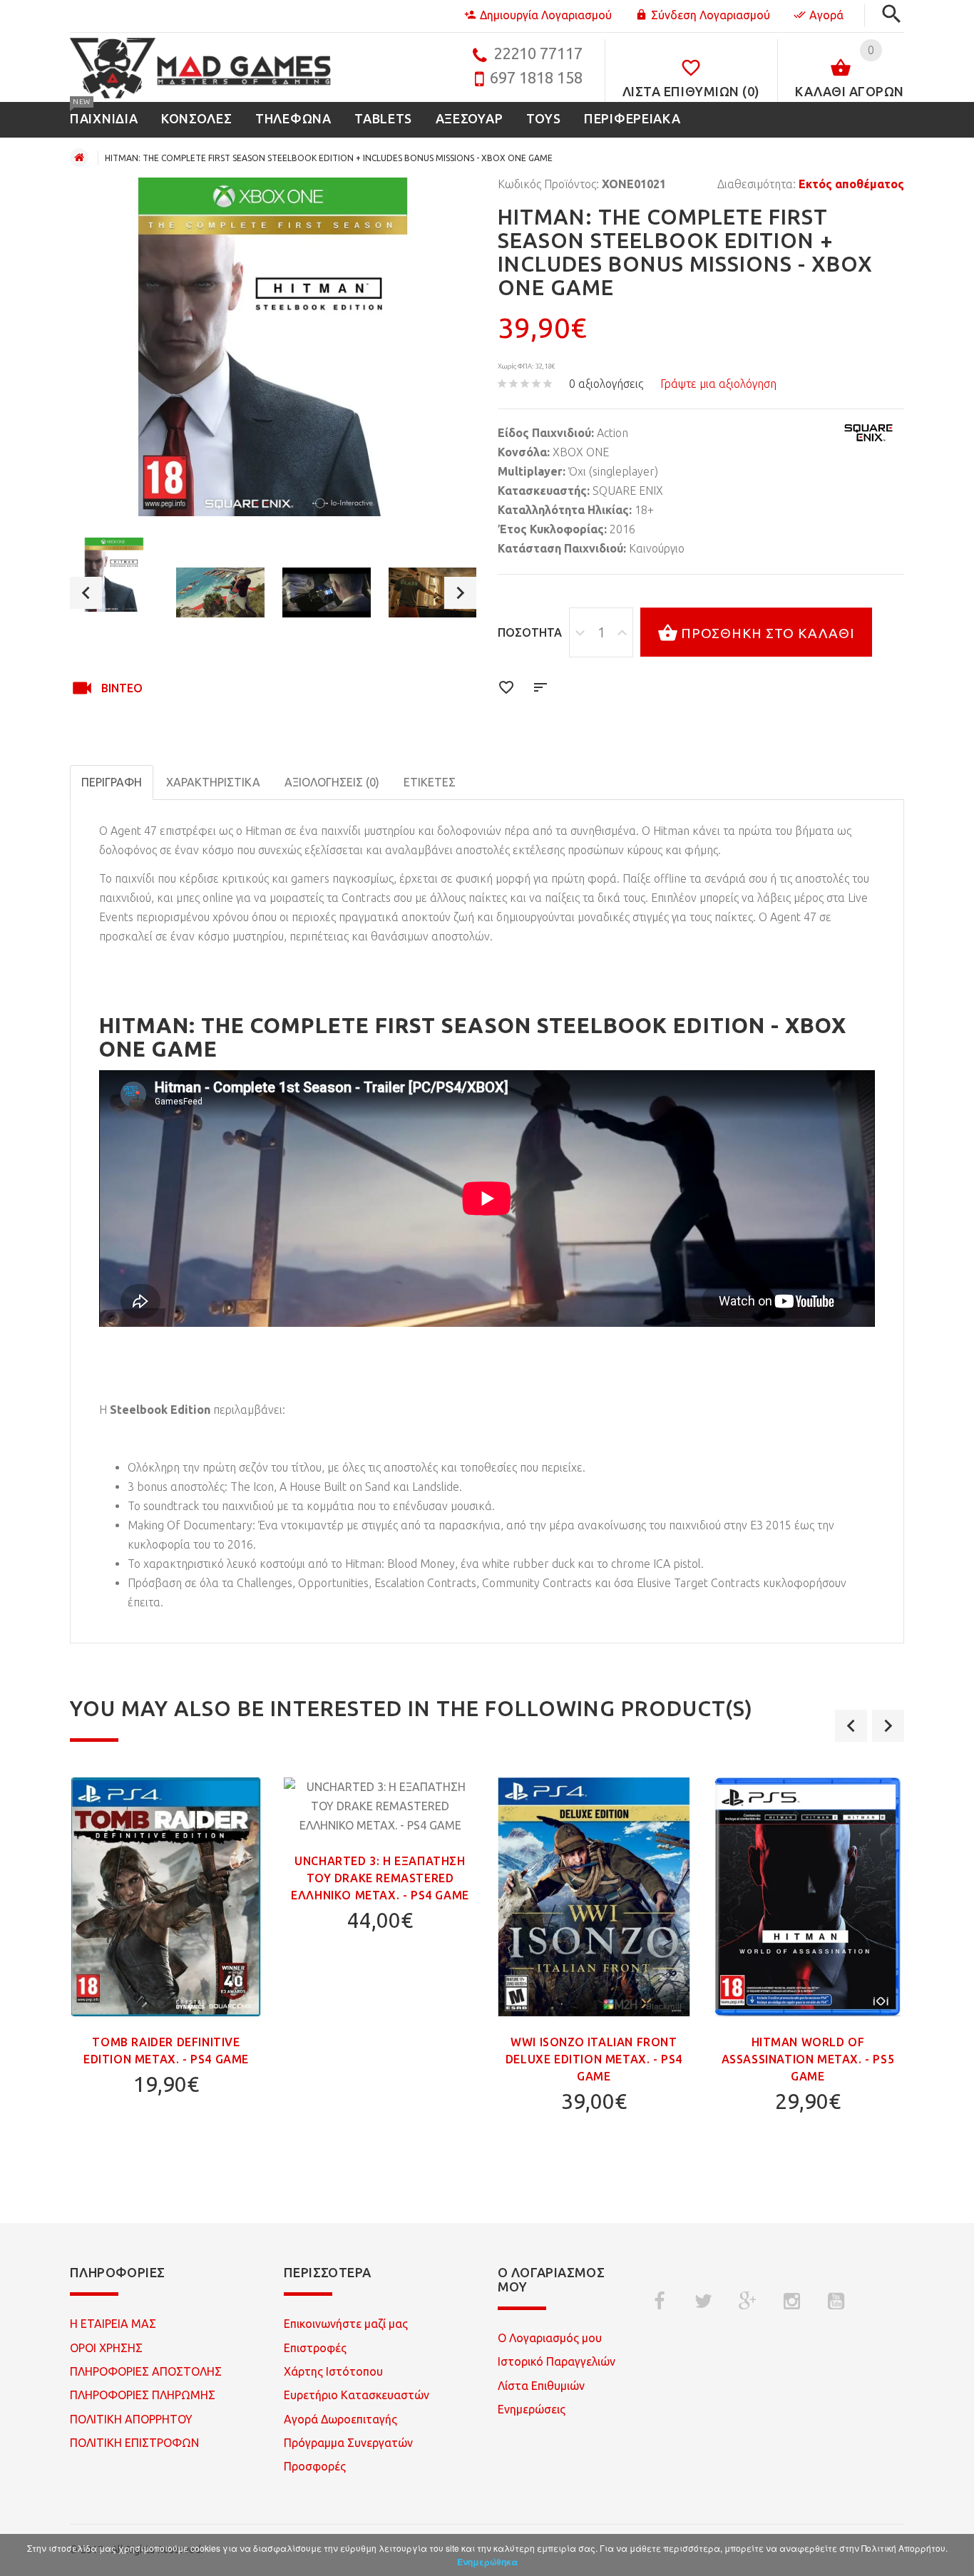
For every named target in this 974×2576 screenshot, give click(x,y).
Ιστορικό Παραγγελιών (557, 2361)
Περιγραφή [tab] (112, 782)
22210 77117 (538, 53)
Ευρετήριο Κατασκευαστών (357, 2395)
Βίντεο (122, 688)
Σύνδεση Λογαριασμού (711, 15)
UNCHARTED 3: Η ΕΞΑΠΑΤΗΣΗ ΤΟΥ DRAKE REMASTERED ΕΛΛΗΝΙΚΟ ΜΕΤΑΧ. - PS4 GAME (380, 1878)
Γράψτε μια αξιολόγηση (718, 384)
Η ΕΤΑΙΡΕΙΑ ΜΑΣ (113, 2324)
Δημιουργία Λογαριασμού (546, 15)
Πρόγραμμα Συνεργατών (348, 2443)
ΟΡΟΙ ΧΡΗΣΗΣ (106, 2348)
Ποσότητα (530, 632)
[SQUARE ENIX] (868, 433)
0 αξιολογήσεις (606, 384)
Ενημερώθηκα (487, 2562)
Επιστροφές (315, 2348)
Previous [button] (86, 593)
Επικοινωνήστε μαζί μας (346, 2324)
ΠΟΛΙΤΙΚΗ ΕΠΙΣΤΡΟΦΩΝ (134, 2443)
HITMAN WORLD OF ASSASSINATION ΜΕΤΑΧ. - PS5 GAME (808, 2059)
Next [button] (460, 593)
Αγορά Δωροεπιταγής (340, 2419)
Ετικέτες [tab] (430, 782)
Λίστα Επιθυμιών (541, 2386)
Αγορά (826, 15)
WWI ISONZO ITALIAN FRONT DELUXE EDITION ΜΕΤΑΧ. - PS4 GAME (594, 2059)
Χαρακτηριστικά (213, 782)
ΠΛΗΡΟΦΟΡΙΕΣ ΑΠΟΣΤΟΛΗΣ (146, 2371)
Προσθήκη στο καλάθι (768, 633)
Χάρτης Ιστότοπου (333, 2371)
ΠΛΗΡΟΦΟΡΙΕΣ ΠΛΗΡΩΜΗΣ (143, 2395)
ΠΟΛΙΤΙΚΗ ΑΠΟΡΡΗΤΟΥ (131, 2419)
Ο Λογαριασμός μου (550, 2338)
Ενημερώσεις (532, 2409)
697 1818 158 (536, 77)
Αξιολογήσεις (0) (332, 782)
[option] (114, 574)
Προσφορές (315, 2466)
